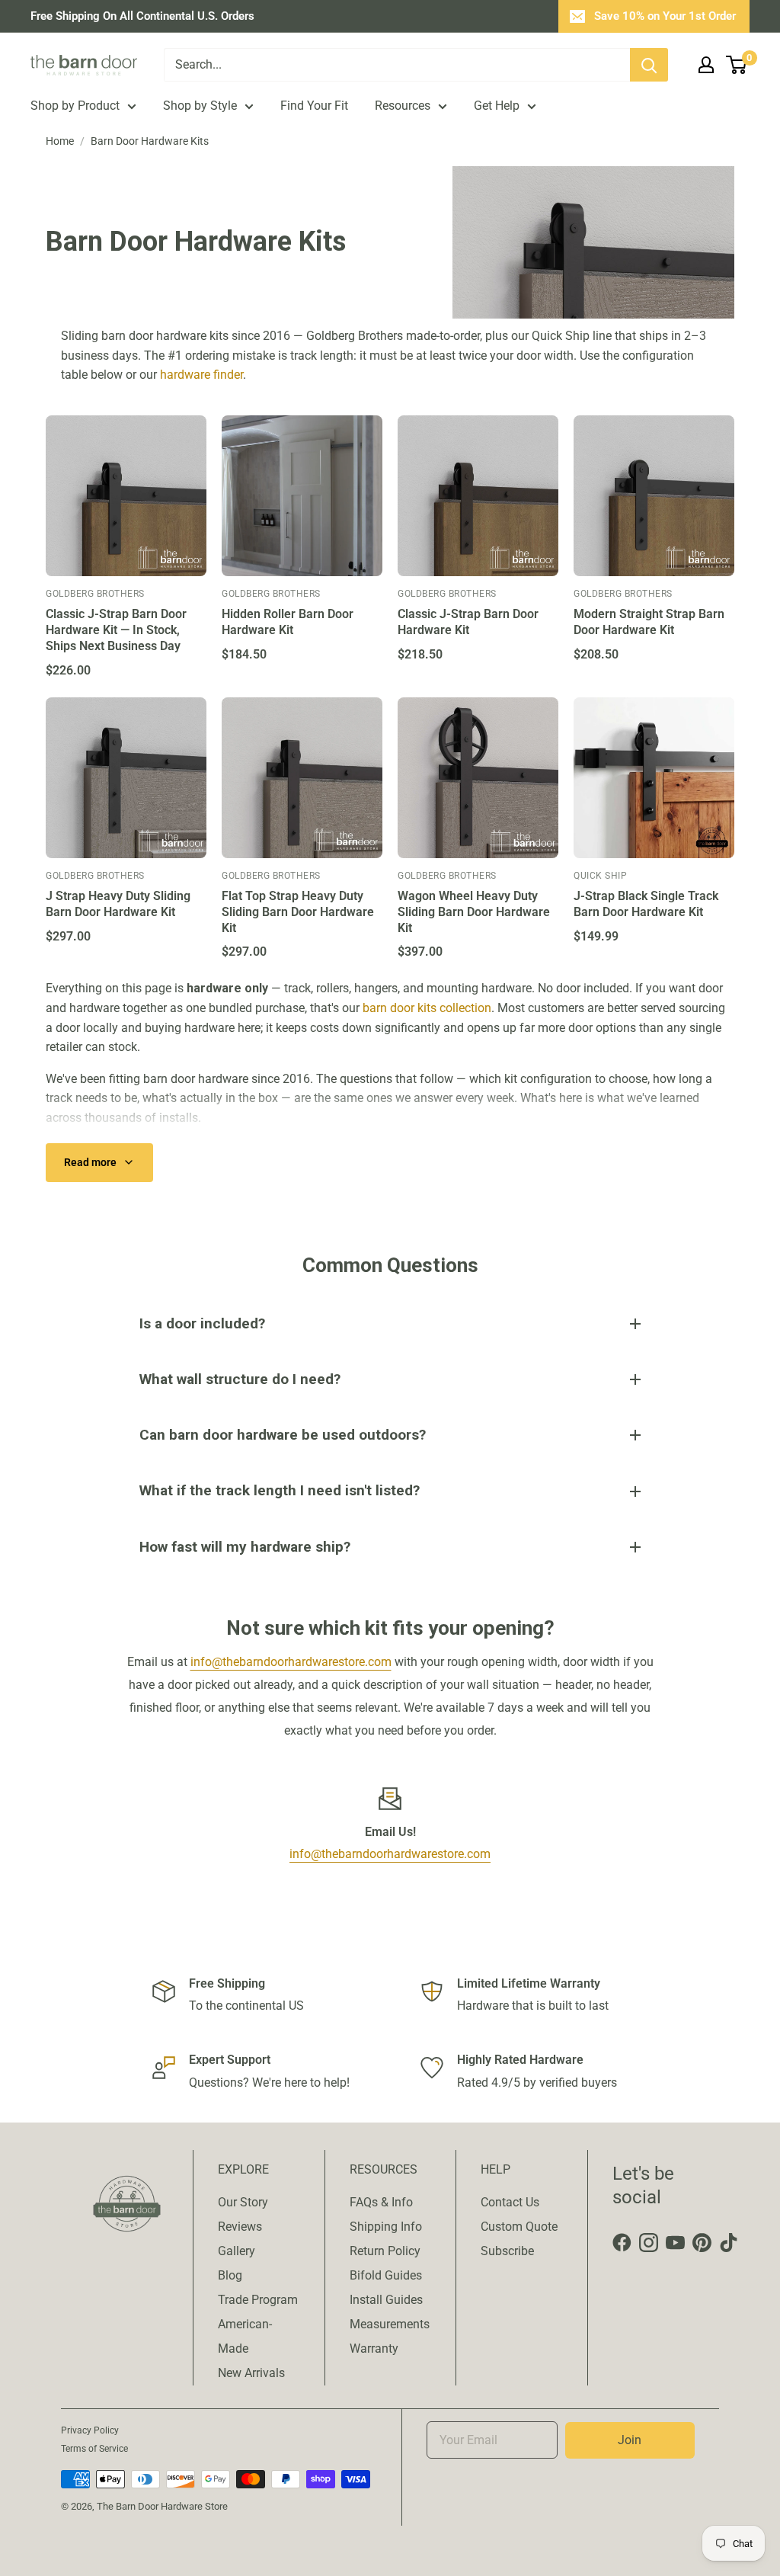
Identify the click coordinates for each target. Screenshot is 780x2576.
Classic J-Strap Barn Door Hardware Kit (468, 622)
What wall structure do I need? (240, 1379)
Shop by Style (200, 106)
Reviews (240, 2227)
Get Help (497, 106)
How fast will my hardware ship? (245, 1547)
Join (630, 2440)
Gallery (237, 2251)
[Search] (649, 65)
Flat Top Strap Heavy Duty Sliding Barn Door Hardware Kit (298, 912)
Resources (403, 106)
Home (60, 141)
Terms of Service (94, 2449)
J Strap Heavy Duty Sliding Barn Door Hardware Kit (118, 904)
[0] (737, 65)
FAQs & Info (381, 2202)
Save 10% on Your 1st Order (665, 16)
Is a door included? (202, 1323)
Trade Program (258, 2300)
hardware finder (201, 375)
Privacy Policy (90, 2430)
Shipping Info (386, 2227)
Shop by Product (75, 106)
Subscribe (507, 2251)
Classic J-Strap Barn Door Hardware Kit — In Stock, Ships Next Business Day (116, 630)
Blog (230, 2275)
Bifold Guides (386, 2275)
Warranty (374, 2349)
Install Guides (386, 2300)
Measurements (390, 2324)
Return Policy (385, 2251)
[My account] (706, 65)
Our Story (243, 2202)
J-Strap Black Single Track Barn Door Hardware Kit (646, 904)
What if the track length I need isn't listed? (280, 1490)
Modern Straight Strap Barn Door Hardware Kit (649, 622)
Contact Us (510, 2202)
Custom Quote (519, 2227)
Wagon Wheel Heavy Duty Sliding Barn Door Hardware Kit (474, 912)
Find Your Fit (314, 106)
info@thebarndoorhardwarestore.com (291, 1662)
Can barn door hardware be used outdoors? (283, 1435)
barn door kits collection (427, 1008)
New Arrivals (251, 2373)
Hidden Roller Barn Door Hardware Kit (288, 622)
